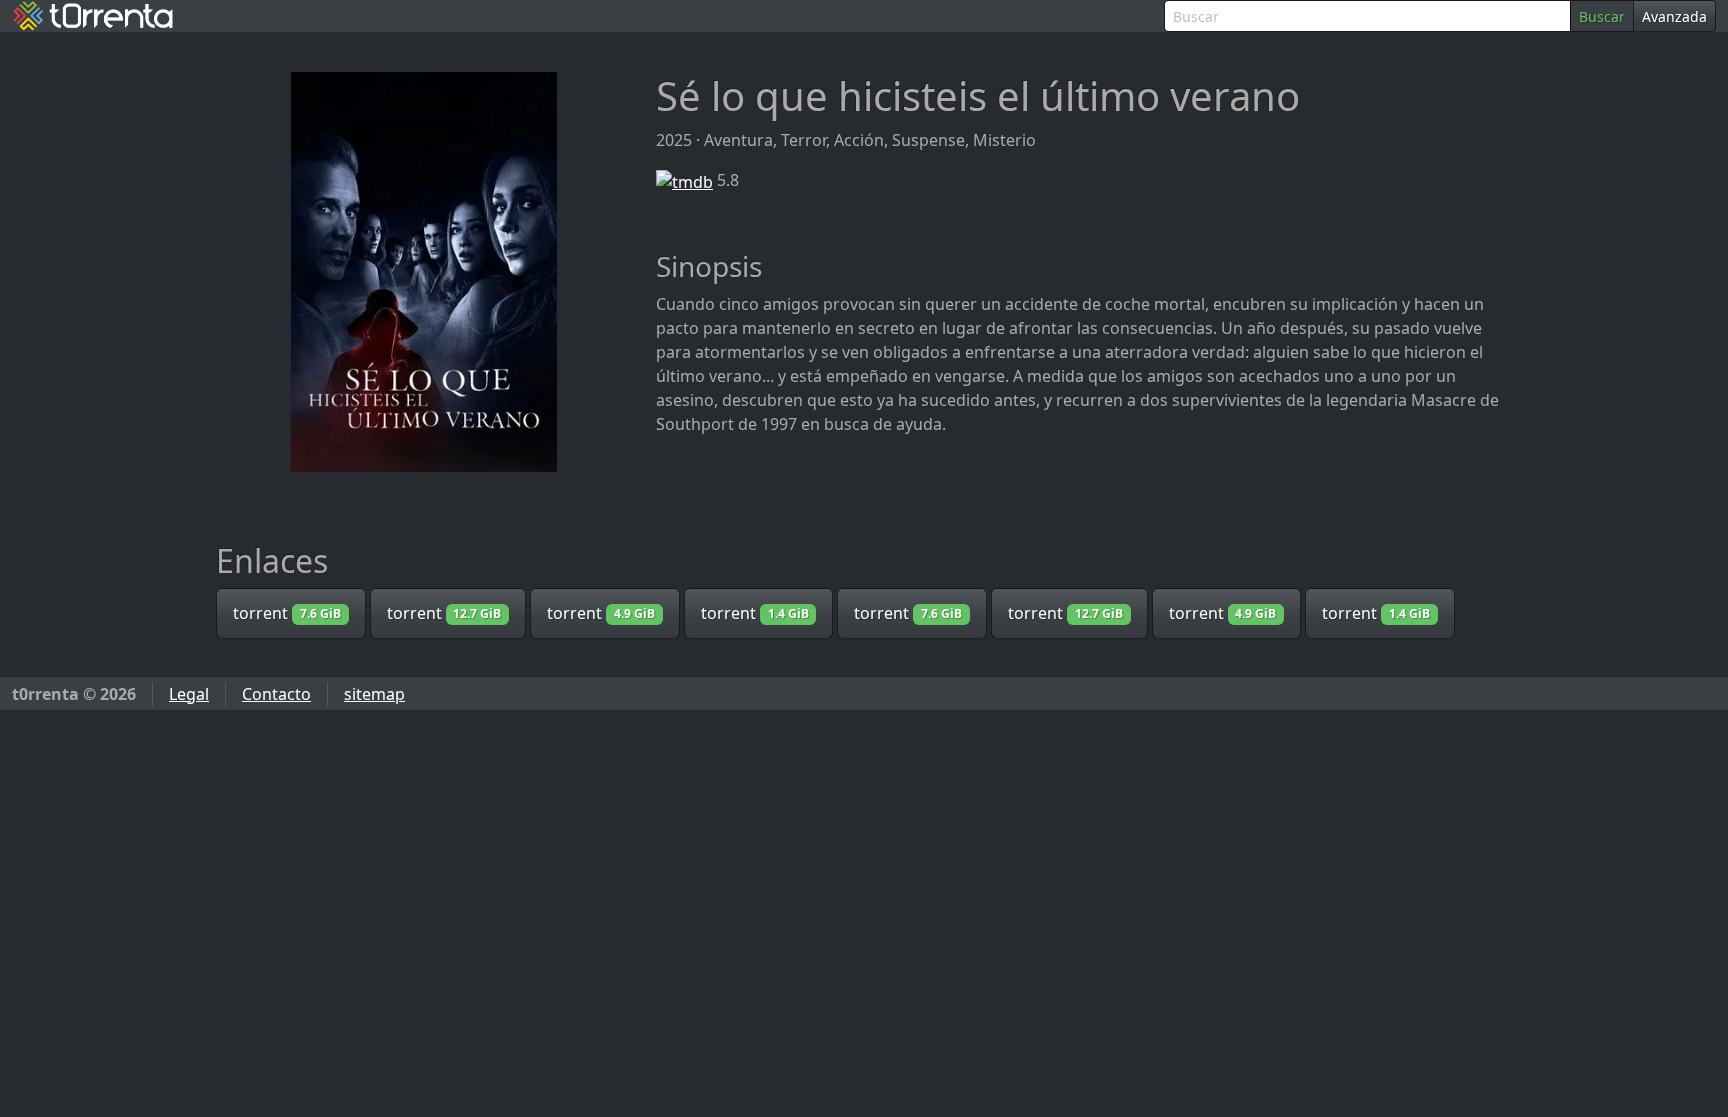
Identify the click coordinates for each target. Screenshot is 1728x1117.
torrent (287, 613)
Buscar (1602, 16)
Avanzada (1674, 16)
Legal (189, 694)
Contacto (276, 694)
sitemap (374, 694)
